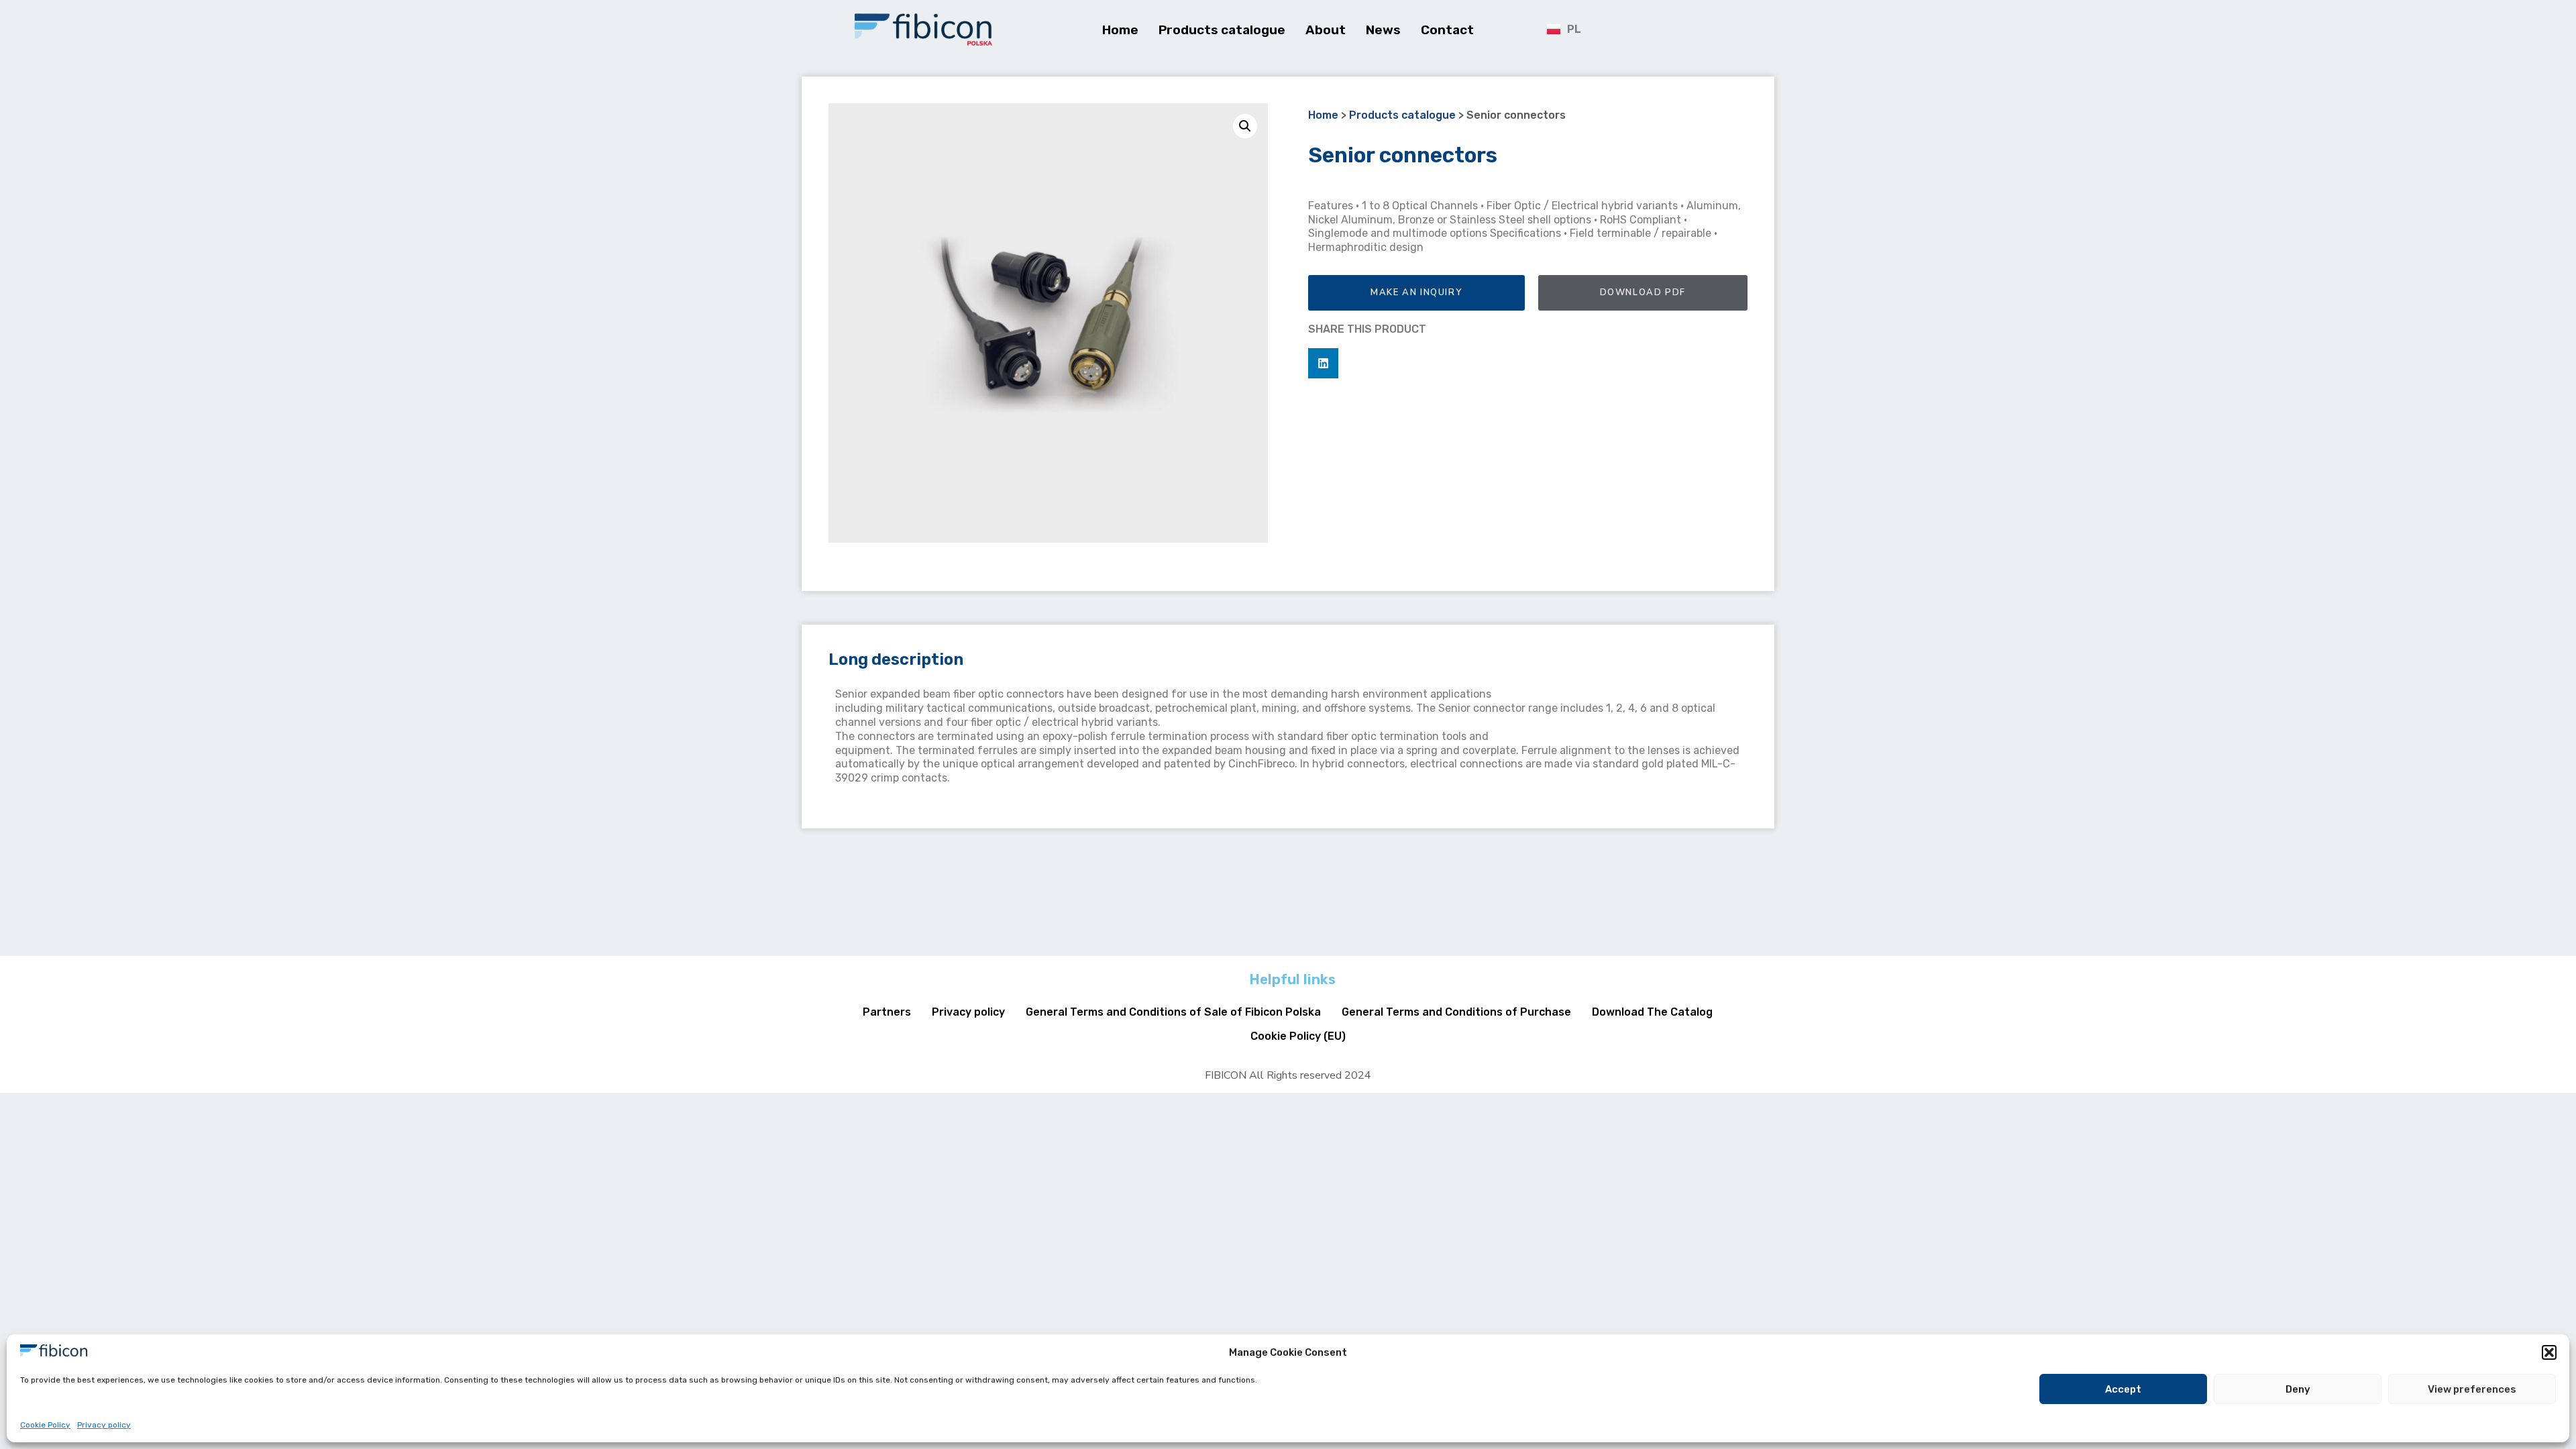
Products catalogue (1222, 30)
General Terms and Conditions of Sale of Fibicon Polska (1173, 1012)
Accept (2123, 1389)
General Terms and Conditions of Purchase (1456, 1012)
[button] (2549, 1352)
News (1383, 30)
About (1326, 30)
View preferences (2472, 1389)
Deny (2298, 1389)
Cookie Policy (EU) (1298, 1036)
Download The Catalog (1652, 1012)
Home (1120, 30)
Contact (1447, 30)
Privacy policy (104, 1425)
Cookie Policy (45, 1425)
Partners (887, 1012)
